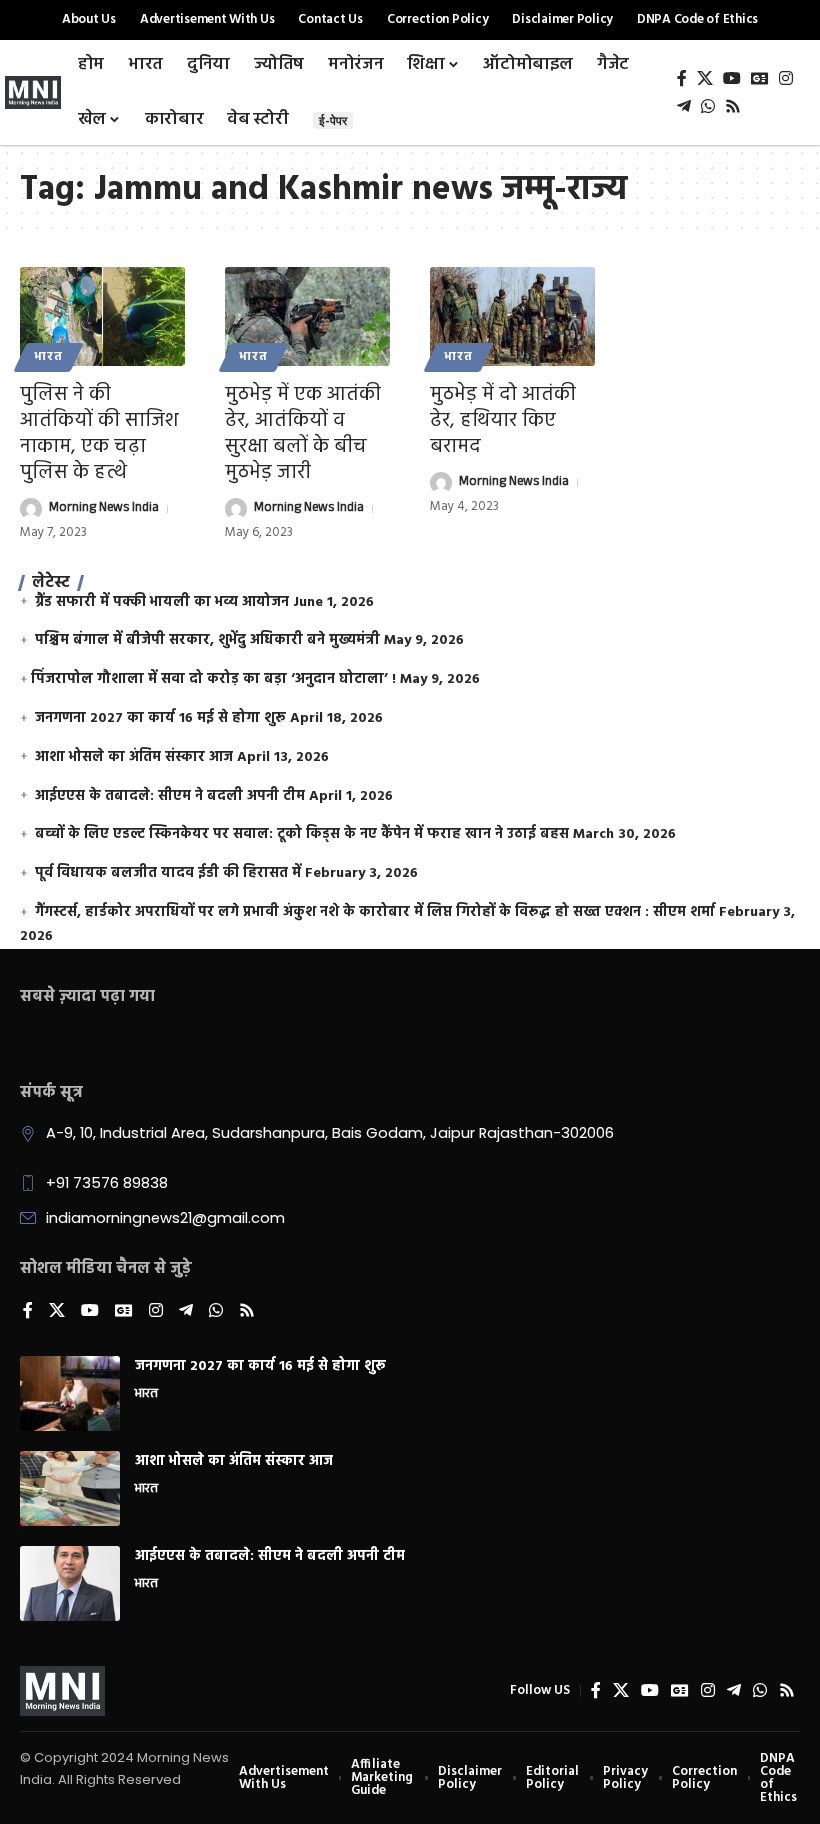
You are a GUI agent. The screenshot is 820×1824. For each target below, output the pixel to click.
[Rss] (733, 106)
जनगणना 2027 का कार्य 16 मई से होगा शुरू (160, 718)
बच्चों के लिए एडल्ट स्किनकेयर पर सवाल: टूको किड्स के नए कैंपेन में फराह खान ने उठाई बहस (302, 834)
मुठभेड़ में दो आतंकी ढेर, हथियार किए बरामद (503, 421)
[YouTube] (732, 78)
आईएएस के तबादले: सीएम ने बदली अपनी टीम (170, 796)
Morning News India (104, 509)
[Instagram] (786, 78)
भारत (48, 357)
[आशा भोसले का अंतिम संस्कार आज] (70, 1488)
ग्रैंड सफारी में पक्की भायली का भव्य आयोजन (162, 602)
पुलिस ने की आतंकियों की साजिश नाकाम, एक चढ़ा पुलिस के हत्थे (99, 434)
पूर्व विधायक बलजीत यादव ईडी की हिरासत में (168, 873)
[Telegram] (684, 106)
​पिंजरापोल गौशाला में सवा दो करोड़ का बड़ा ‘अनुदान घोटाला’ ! (213, 679)
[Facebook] (682, 78)
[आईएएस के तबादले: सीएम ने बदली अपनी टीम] (70, 1583)
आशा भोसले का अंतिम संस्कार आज (134, 757)
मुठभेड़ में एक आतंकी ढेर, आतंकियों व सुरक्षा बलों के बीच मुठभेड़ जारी (303, 434)
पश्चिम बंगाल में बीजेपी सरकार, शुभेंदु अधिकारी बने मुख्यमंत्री (207, 640)
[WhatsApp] (708, 106)
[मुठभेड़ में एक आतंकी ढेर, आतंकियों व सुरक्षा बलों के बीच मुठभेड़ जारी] (307, 316)
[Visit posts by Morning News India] (31, 509)
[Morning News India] (62, 1691)
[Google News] (760, 78)
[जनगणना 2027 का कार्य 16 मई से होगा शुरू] (70, 1393)
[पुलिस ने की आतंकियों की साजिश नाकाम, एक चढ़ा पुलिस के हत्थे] (102, 316)
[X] (705, 78)
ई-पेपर (333, 120)
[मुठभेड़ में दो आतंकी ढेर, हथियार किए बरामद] (512, 316)
